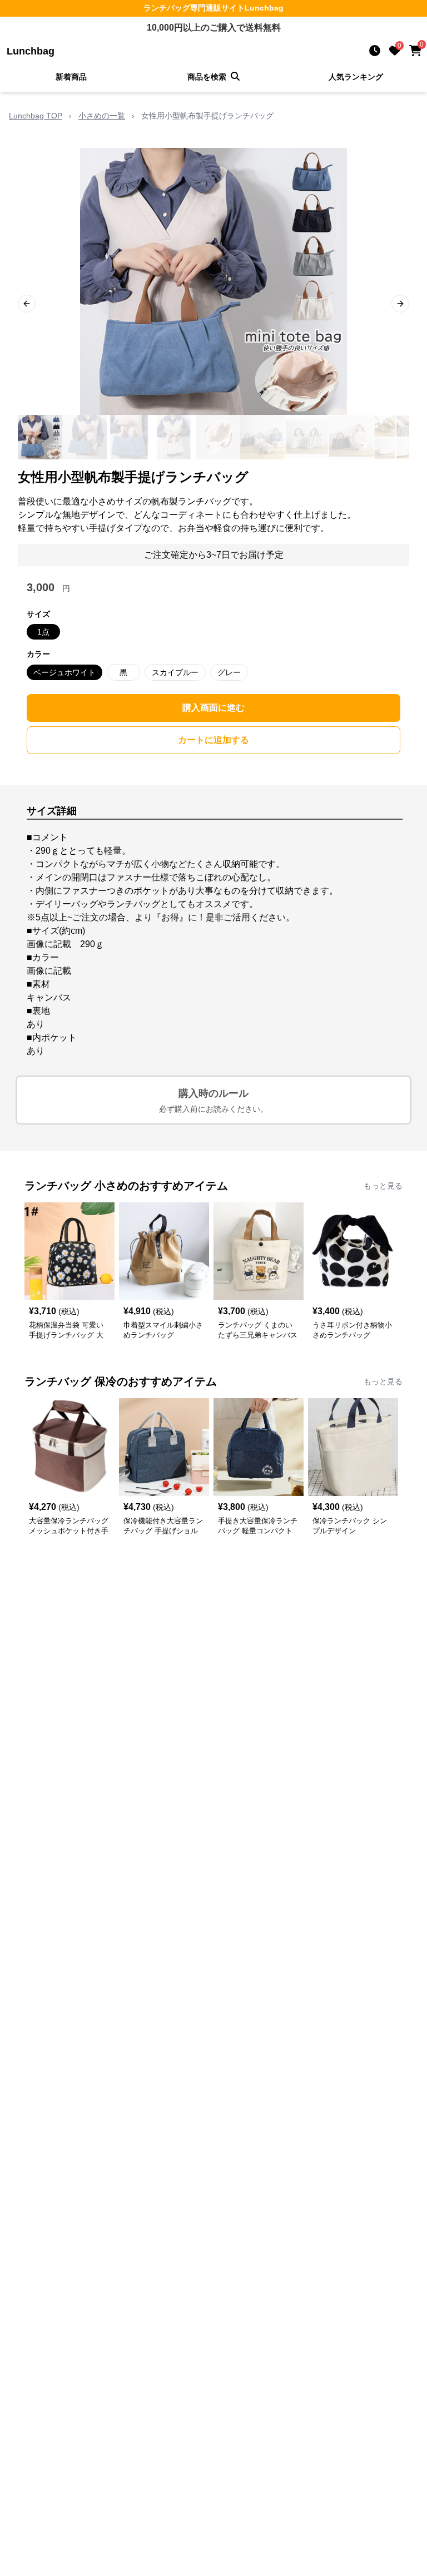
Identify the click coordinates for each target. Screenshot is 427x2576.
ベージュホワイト (64, 672)
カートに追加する (213, 740)
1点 (43, 632)
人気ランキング (356, 77)
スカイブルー (175, 672)
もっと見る (383, 1186)
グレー (229, 672)
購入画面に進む (213, 708)
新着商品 (71, 77)
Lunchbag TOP (36, 116)
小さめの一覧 (102, 116)
